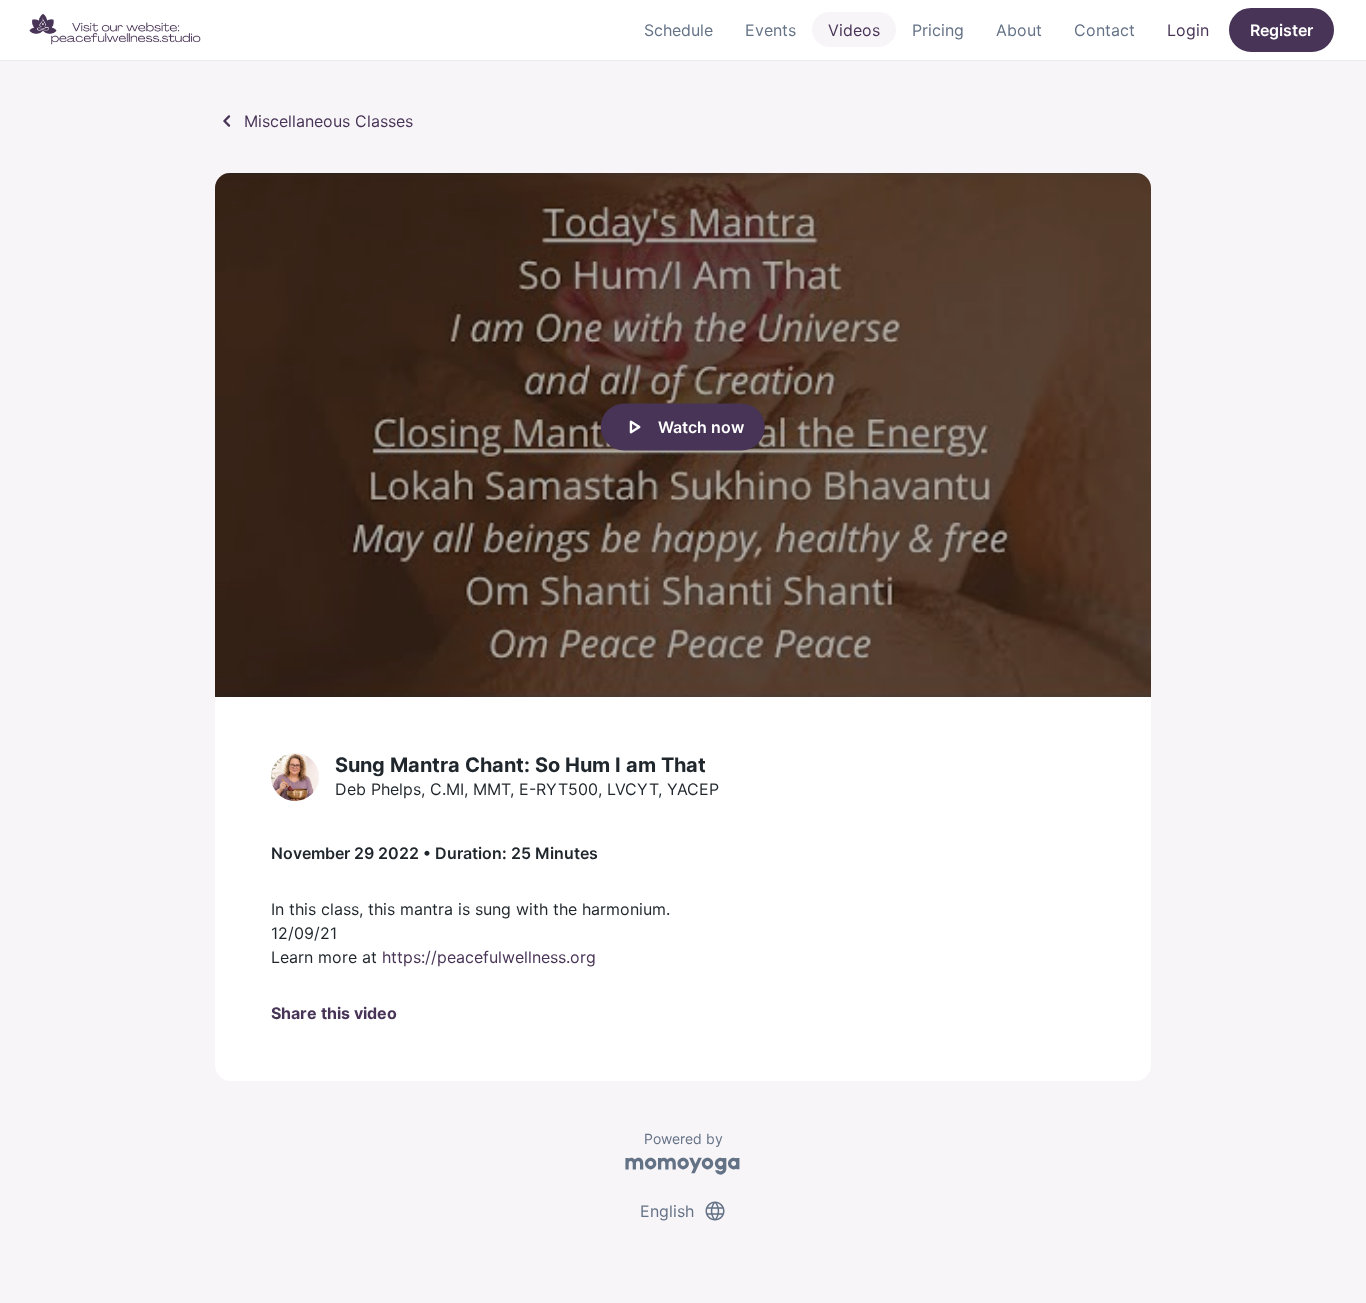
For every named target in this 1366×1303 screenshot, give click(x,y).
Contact (1104, 30)
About (1019, 30)
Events (770, 30)
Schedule (678, 30)
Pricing (938, 30)
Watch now (683, 427)
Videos (854, 30)
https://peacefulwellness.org (489, 957)
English (683, 1211)
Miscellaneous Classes (314, 121)
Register (1281, 30)
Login (1188, 30)
